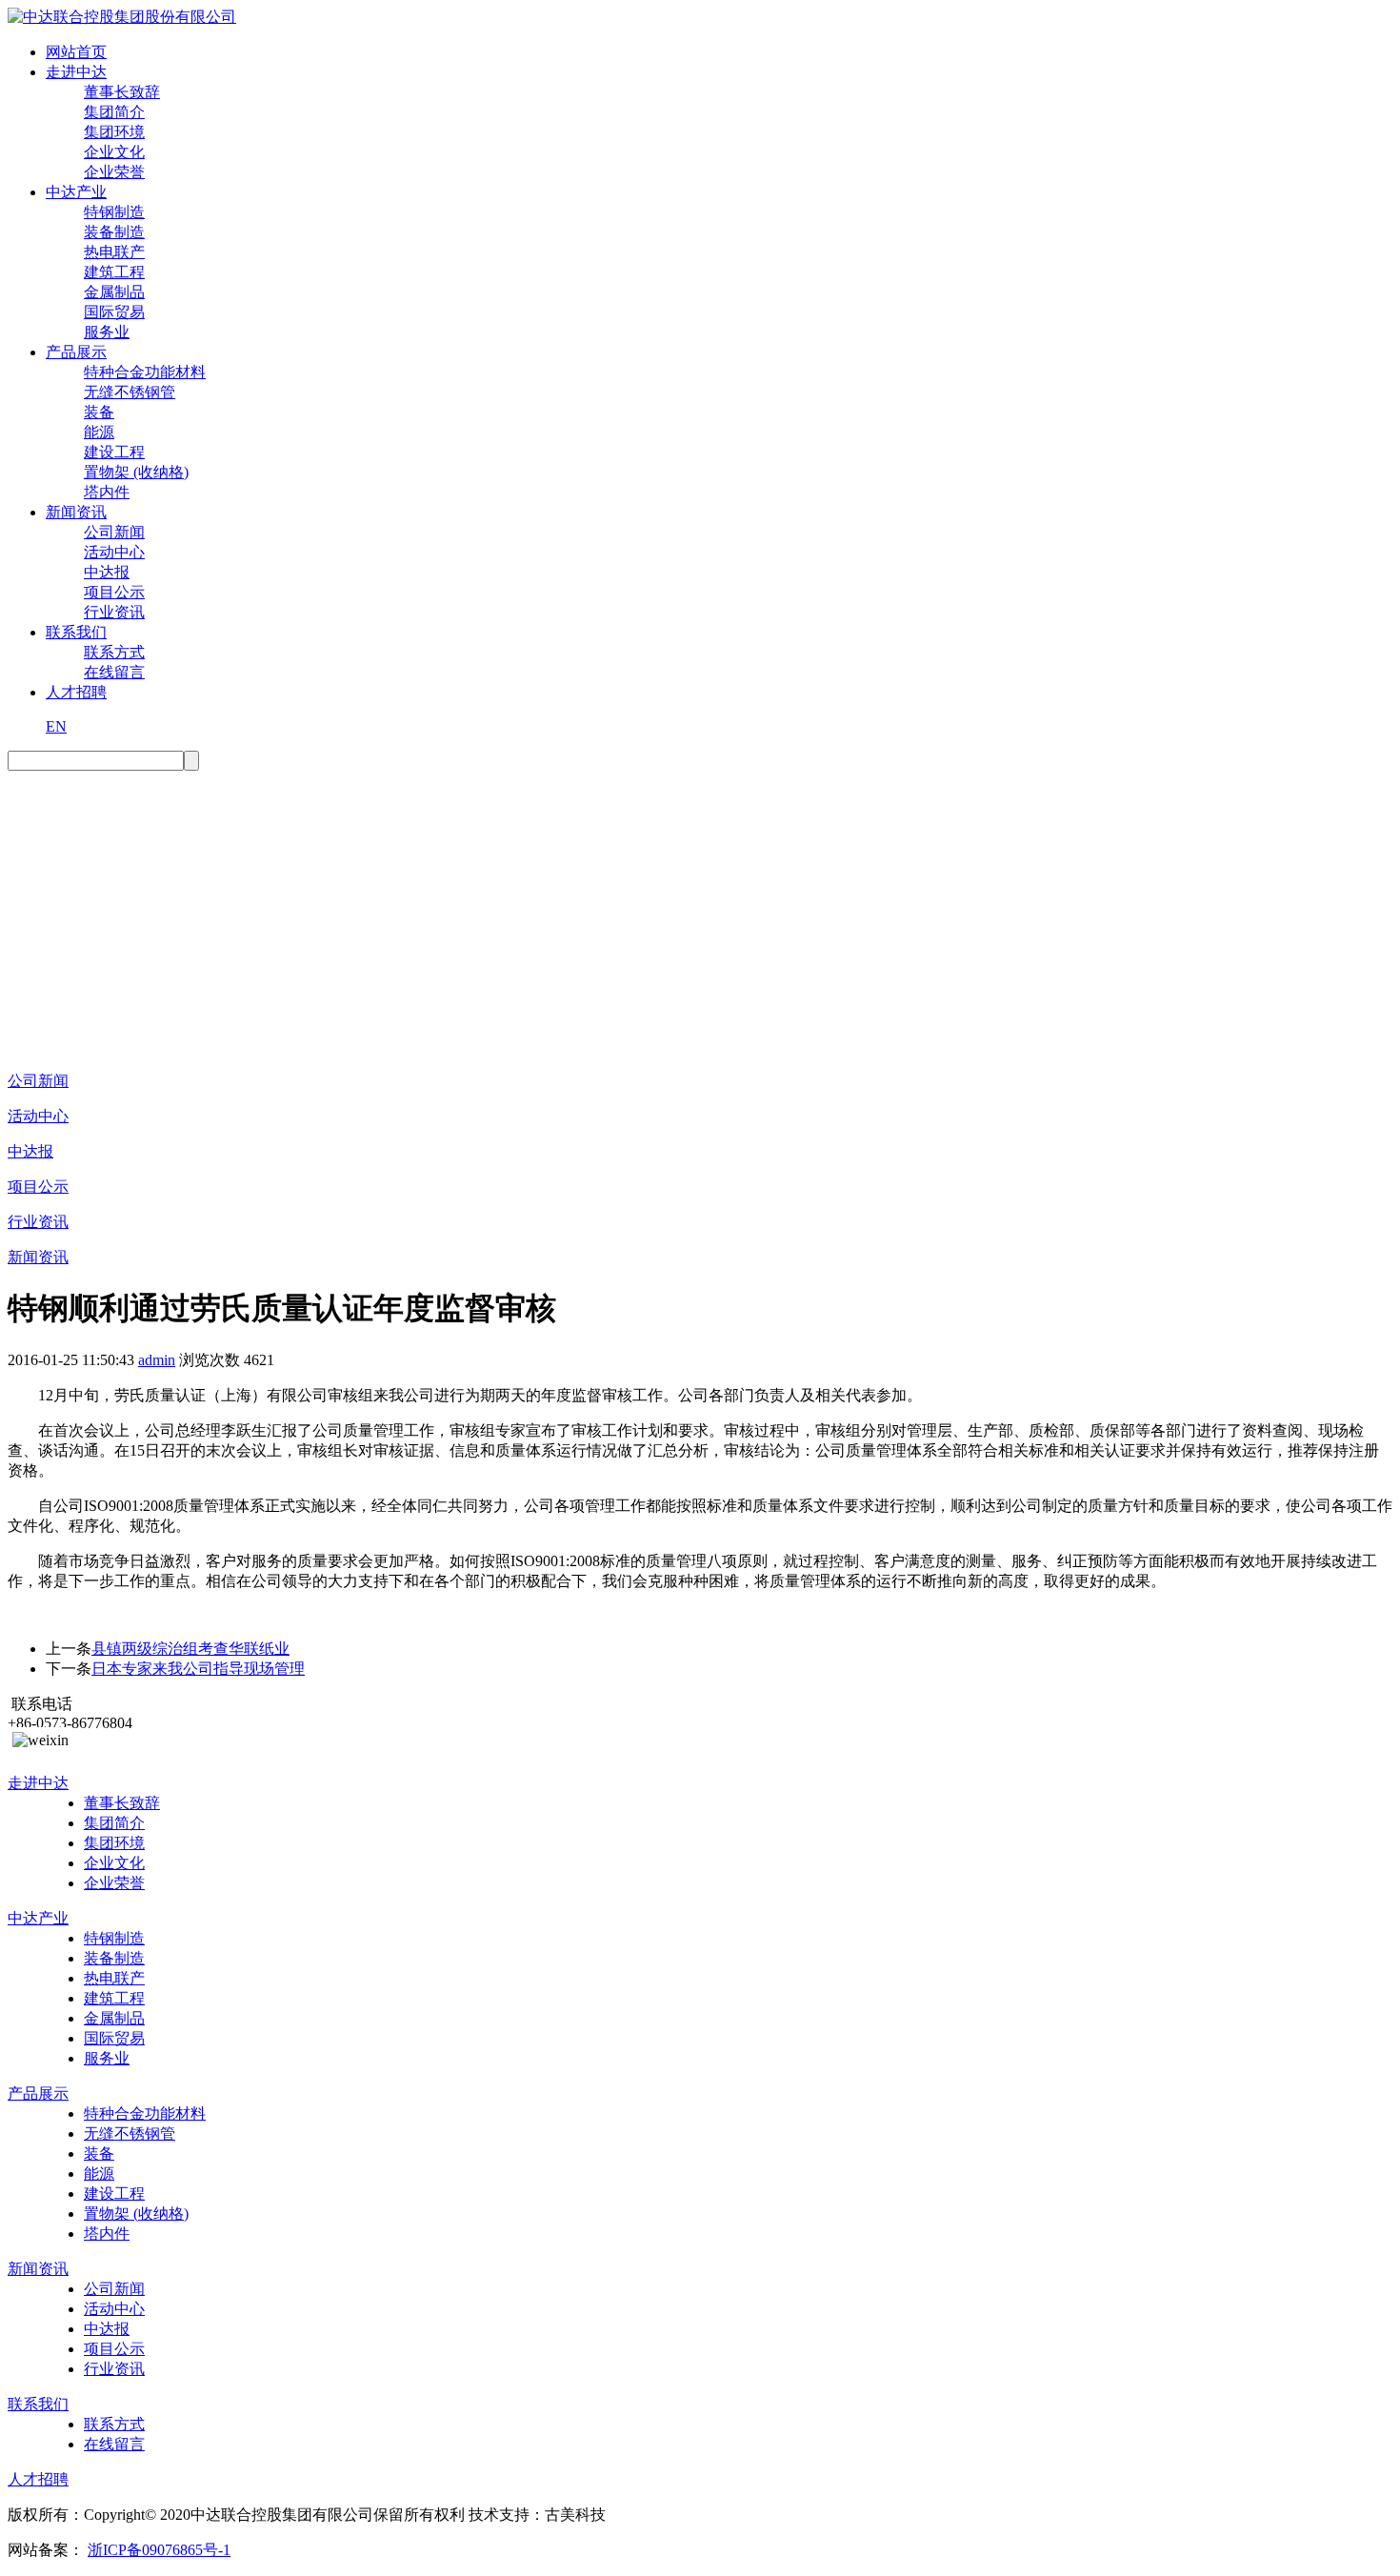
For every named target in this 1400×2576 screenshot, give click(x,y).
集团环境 (114, 132)
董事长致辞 (122, 92)
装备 (99, 412)
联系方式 (114, 652)
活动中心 (114, 552)
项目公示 (114, 592)
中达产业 (76, 192)
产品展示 (76, 352)
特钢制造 (114, 212)
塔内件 (107, 492)
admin (157, 1360)
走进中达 (76, 72)
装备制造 (114, 232)
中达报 (107, 572)
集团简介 (114, 112)
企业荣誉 (114, 172)
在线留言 (114, 672)
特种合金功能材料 (145, 372)
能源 (99, 432)
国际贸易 (114, 312)
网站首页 (76, 52)
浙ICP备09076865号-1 (159, 2550)
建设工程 (114, 452)
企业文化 (114, 152)
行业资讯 (114, 612)
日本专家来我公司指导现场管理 (198, 1669)
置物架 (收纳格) (136, 472)
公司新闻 (114, 532)
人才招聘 (76, 692)
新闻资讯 (76, 512)
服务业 (107, 332)
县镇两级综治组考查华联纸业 (190, 1649)
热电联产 (114, 252)
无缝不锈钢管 (130, 392)
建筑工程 (114, 272)
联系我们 (76, 632)
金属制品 (114, 292)
